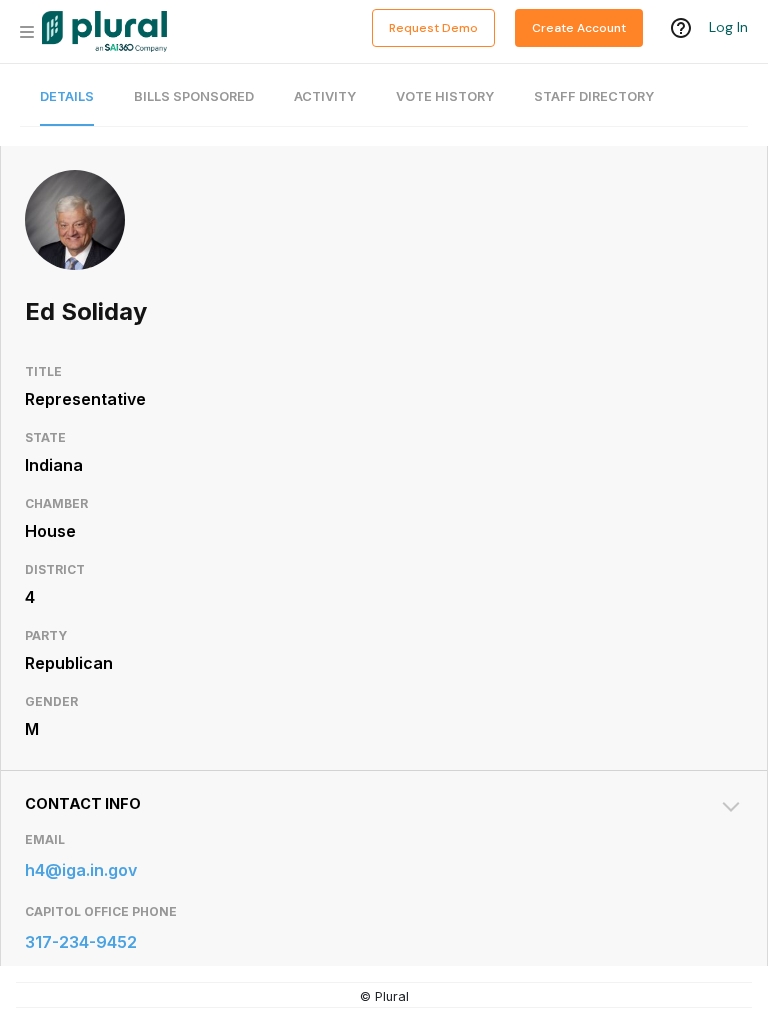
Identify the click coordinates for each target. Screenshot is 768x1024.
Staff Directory (594, 96)
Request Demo (433, 28)
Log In (728, 27)
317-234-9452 (81, 942)
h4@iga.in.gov (81, 870)
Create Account (579, 28)
